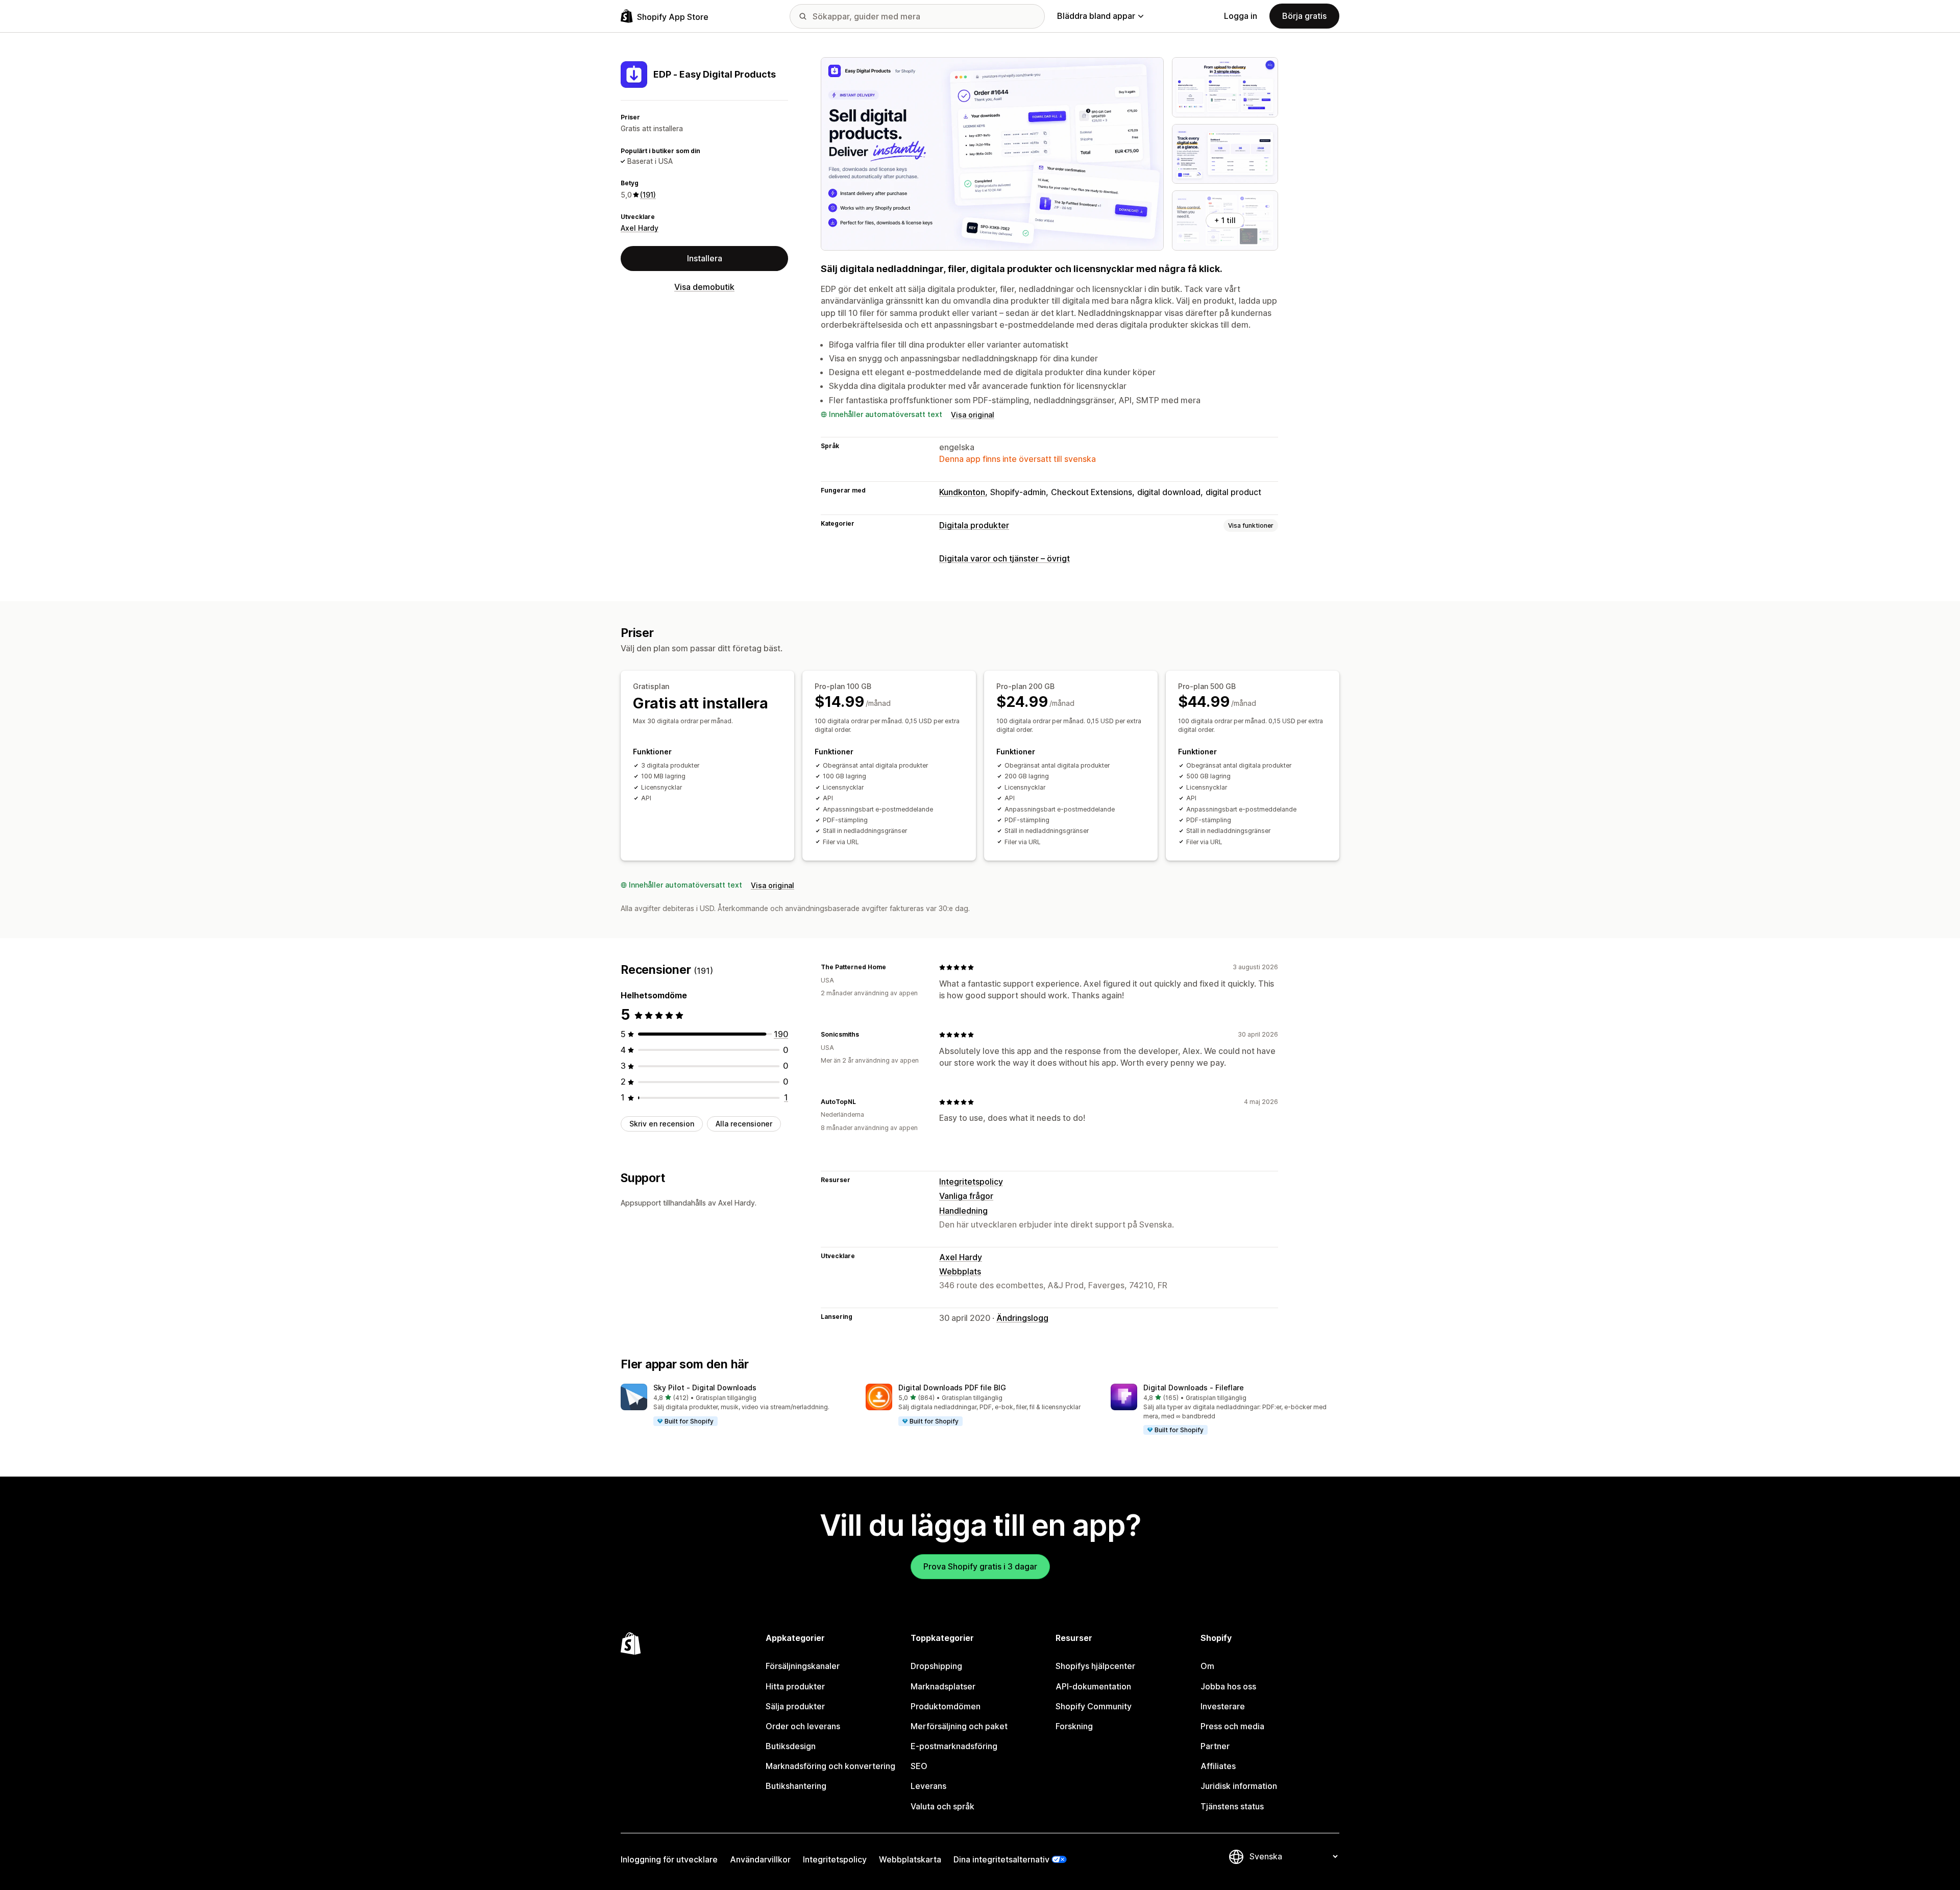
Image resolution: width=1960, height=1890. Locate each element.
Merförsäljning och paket (959, 1726)
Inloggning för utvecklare (669, 1859)
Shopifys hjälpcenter (1095, 1666)
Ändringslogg (1022, 1318)
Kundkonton (962, 492)
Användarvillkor (760, 1859)
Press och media (1232, 1726)
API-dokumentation (1093, 1686)
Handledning (963, 1211)
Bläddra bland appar (1096, 16)
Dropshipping (936, 1666)
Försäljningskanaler (803, 1666)
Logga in (1241, 16)
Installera (705, 258)
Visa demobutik (704, 287)
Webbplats (960, 1271)
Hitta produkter (795, 1686)
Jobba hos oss (1228, 1686)
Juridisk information (1239, 1786)
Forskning (1074, 1726)
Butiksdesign (791, 1746)
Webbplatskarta (910, 1859)
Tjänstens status (1232, 1806)
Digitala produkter (974, 525)
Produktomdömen (946, 1706)
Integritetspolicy (971, 1182)
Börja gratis (1304, 16)
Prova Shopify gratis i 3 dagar (980, 1566)
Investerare (1223, 1706)
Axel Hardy (640, 228)
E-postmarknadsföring (954, 1746)
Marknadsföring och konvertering (830, 1766)
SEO (919, 1766)
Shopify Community (1094, 1706)
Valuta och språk (942, 1806)
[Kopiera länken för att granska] (892, 967)
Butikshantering (796, 1786)
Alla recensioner (744, 1124)
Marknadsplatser (943, 1686)
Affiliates (1218, 1766)
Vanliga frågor (966, 1196)
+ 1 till (1225, 220)
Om (1207, 1666)
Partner (1215, 1746)
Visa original (973, 415)
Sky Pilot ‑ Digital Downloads (705, 1388)
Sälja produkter (795, 1706)
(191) (648, 195)
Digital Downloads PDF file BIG (952, 1388)
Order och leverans (803, 1726)
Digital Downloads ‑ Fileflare (1194, 1388)
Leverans (928, 1786)
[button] (735, 1405)
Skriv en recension (662, 1124)
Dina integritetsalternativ (1001, 1859)
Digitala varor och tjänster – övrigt (1004, 558)
